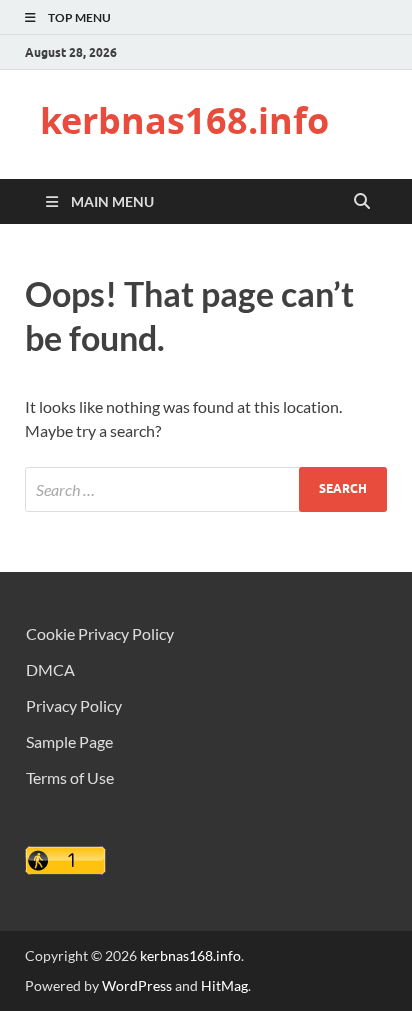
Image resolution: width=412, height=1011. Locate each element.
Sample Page (69, 741)
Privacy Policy (74, 705)
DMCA (50, 669)
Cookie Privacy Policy (100, 633)
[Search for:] (206, 489)
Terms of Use (70, 777)
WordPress (137, 985)
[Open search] (362, 202)
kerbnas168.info (184, 120)
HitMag (224, 985)
